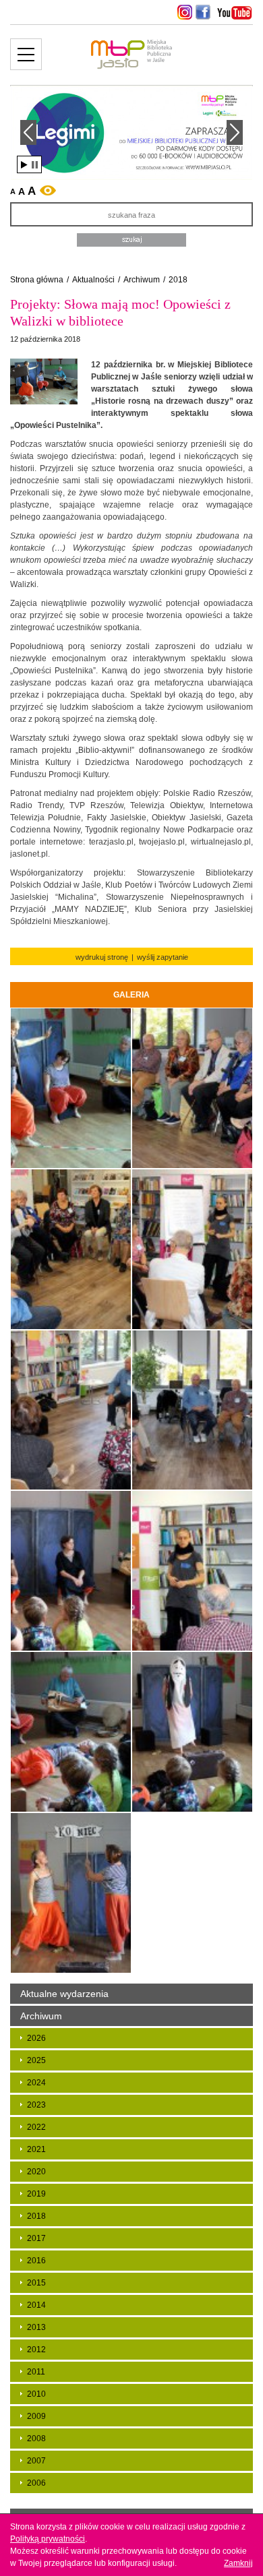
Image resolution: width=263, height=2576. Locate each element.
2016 (36, 2261)
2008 (36, 2439)
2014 (36, 2305)
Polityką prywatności (48, 2539)
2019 (36, 2194)
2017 (36, 2238)
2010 (36, 2394)
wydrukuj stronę (102, 957)
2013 (36, 2327)
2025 (36, 2060)
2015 (36, 2283)
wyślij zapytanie (163, 957)
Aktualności (93, 280)
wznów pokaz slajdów (24, 165)
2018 (178, 280)
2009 (36, 2416)
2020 (36, 2172)
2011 (36, 2372)
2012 (36, 2350)
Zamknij (238, 2563)
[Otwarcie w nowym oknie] (183, 12)
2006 (36, 2483)
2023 (36, 2105)
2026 (36, 2038)
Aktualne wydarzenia (64, 1994)
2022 (36, 2127)
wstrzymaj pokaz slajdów (35, 165)
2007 (36, 2461)
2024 (36, 2083)
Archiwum (142, 280)
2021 (36, 2149)
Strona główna (37, 280)
